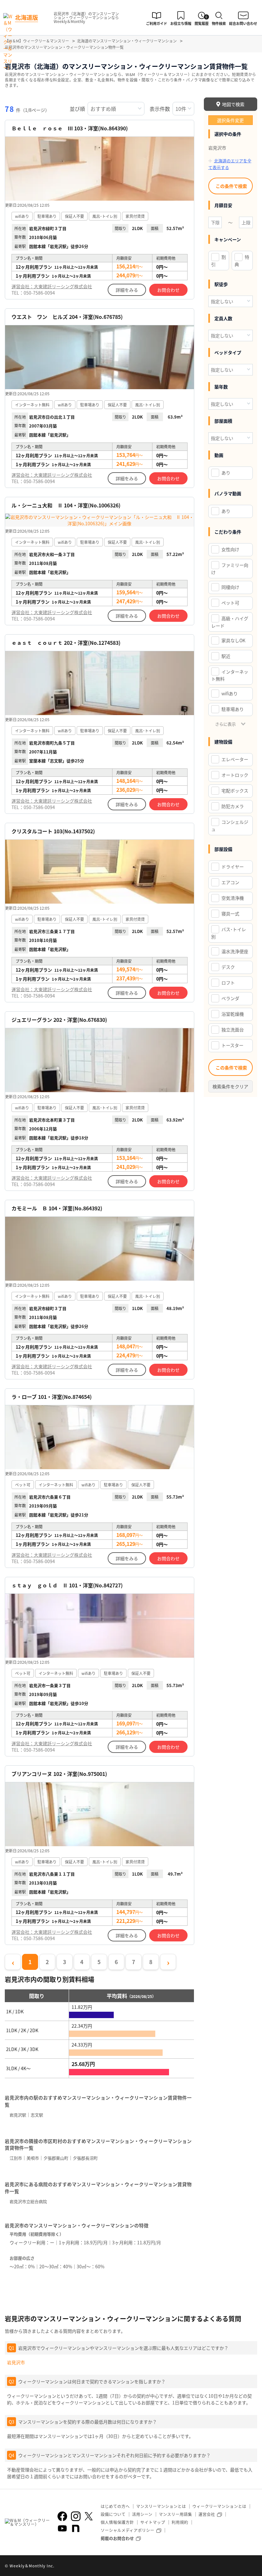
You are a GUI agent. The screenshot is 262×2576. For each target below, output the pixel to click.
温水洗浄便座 (235, 951)
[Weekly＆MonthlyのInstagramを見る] (76, 2516)
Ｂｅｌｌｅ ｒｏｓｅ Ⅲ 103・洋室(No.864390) (70, 128)
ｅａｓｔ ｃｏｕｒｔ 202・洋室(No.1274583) (66, 643)
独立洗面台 (233, 1030)
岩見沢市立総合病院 (28, 2201)
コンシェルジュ (230, 825)
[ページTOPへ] (252, 2566)
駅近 (226, 656)
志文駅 (37, 2115)
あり (226, 473)
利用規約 (180, 2522)
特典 (242, 261)
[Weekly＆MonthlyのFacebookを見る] (62, 2516)
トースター (232, 1045)
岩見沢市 (16, 2362)
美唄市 (33, 2158)
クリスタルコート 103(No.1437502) (53, 831)
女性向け (230, 549)
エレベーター (235, 759)
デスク (228, 967)
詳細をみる (127, 290)
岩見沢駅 (18, 2115)
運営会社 (207, 2514)
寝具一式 (230, 914)
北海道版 (27, 17)
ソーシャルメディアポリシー (127, 2530)
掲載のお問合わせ (117, 2538)
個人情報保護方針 (117, 2522)
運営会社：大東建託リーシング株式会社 (52, 286)
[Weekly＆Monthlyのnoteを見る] (76, 2528)
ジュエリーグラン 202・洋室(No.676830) (59, 1020)
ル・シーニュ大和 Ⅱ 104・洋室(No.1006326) (66, 505)
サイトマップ (153, 2522)
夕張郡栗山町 (56, 2158)
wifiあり (230, 693)
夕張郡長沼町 (85, 2158)
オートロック (235, 775)
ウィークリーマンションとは (219, 2506)
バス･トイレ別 (229, 933)
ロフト (228, 983)
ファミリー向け (230, 569)
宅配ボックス (235, 791)
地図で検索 (233, 104)
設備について (113, 2514)
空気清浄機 (233, 898)
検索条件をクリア (230, 1086)
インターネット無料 (230, 675)
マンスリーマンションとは (161, 2506)
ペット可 (230, 603)
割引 (219, 261)
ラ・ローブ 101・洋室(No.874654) (52, 1397)
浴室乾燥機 (233, 1014)
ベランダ (230, 998)
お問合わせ (168, 290)
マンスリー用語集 (175, 2514)
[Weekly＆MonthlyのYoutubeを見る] (62, 2528)
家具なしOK (233, 640)
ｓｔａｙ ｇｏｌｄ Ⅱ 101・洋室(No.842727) (67, 1585)
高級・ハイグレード (230, 622)
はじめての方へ (115, 2506)
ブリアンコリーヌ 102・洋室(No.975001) (59, 1774)
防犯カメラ (233, 806)
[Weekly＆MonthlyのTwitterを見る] (89, 2516)
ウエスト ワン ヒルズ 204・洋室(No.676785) (67, 317)
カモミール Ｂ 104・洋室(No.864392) (57, 1208)
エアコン (230, 882)
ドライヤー (233, 867)
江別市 (16, 2158)
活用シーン (142, 2514)
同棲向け (230, 587)
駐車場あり (233, 709)
